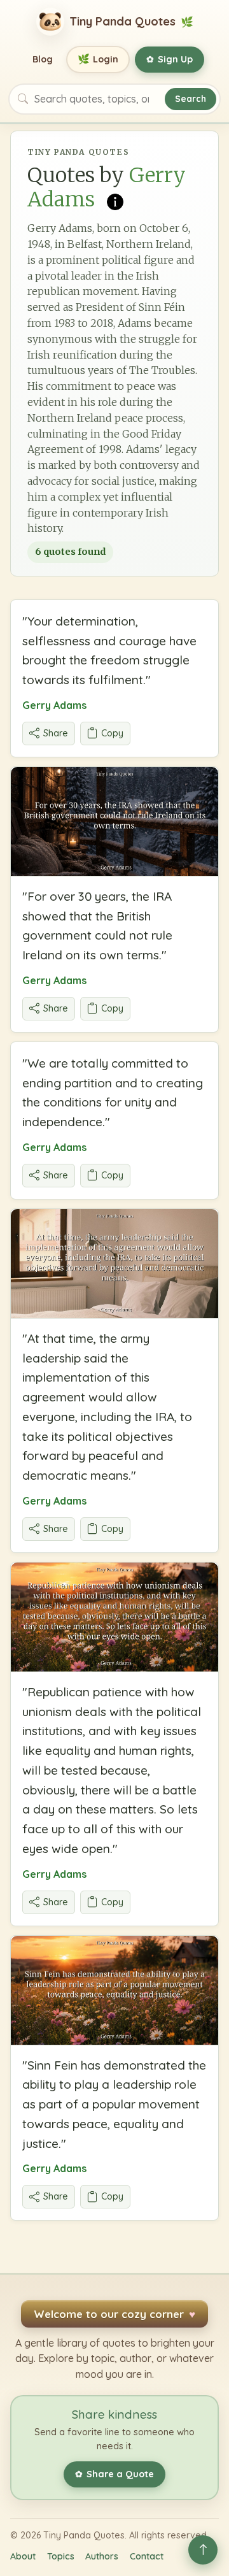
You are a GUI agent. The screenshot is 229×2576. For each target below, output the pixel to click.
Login (98, 59)
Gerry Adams (54, 705)
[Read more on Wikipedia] (115, 201)
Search (191, 98)
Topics (61, 2556)
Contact (147, 2556)
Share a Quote (114, 2474)
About (23, 2556)
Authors (102, 2556)
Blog (43, 59)
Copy (112, 733)
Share (56, 733)
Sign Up (170, 59)
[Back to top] (203, 2550)
